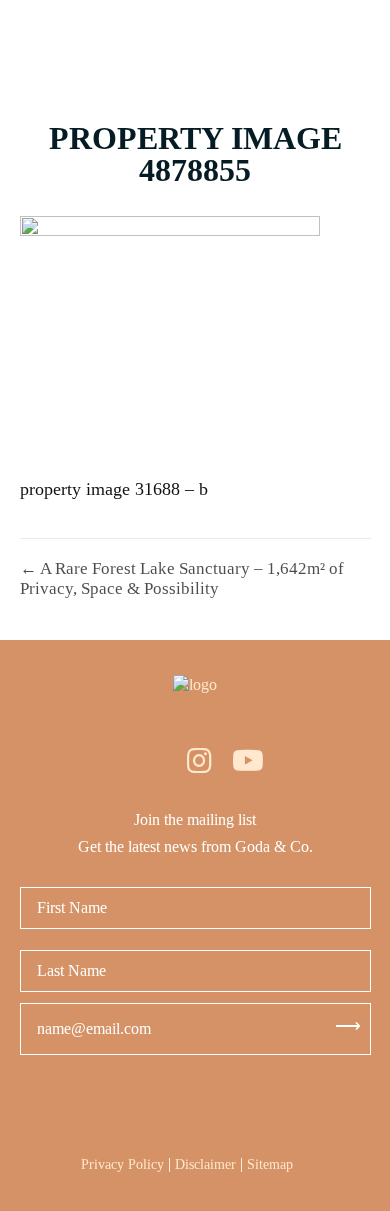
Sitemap (270, 1164)
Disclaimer (205, 1164)
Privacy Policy (122, 1164)
